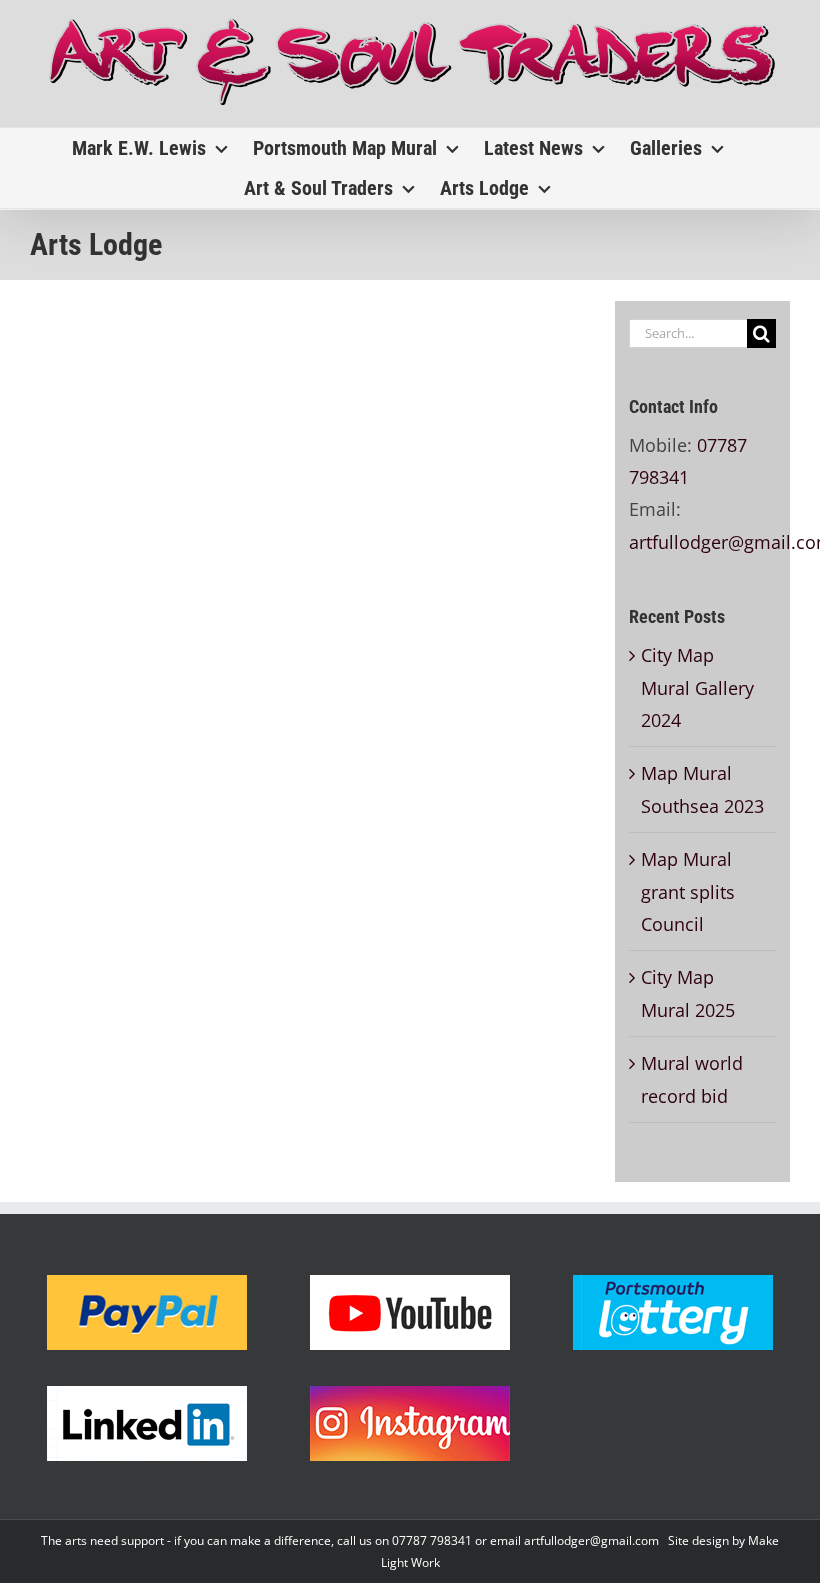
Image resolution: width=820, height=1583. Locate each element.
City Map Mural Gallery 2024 (697, 687)
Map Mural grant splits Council (688, 891)
